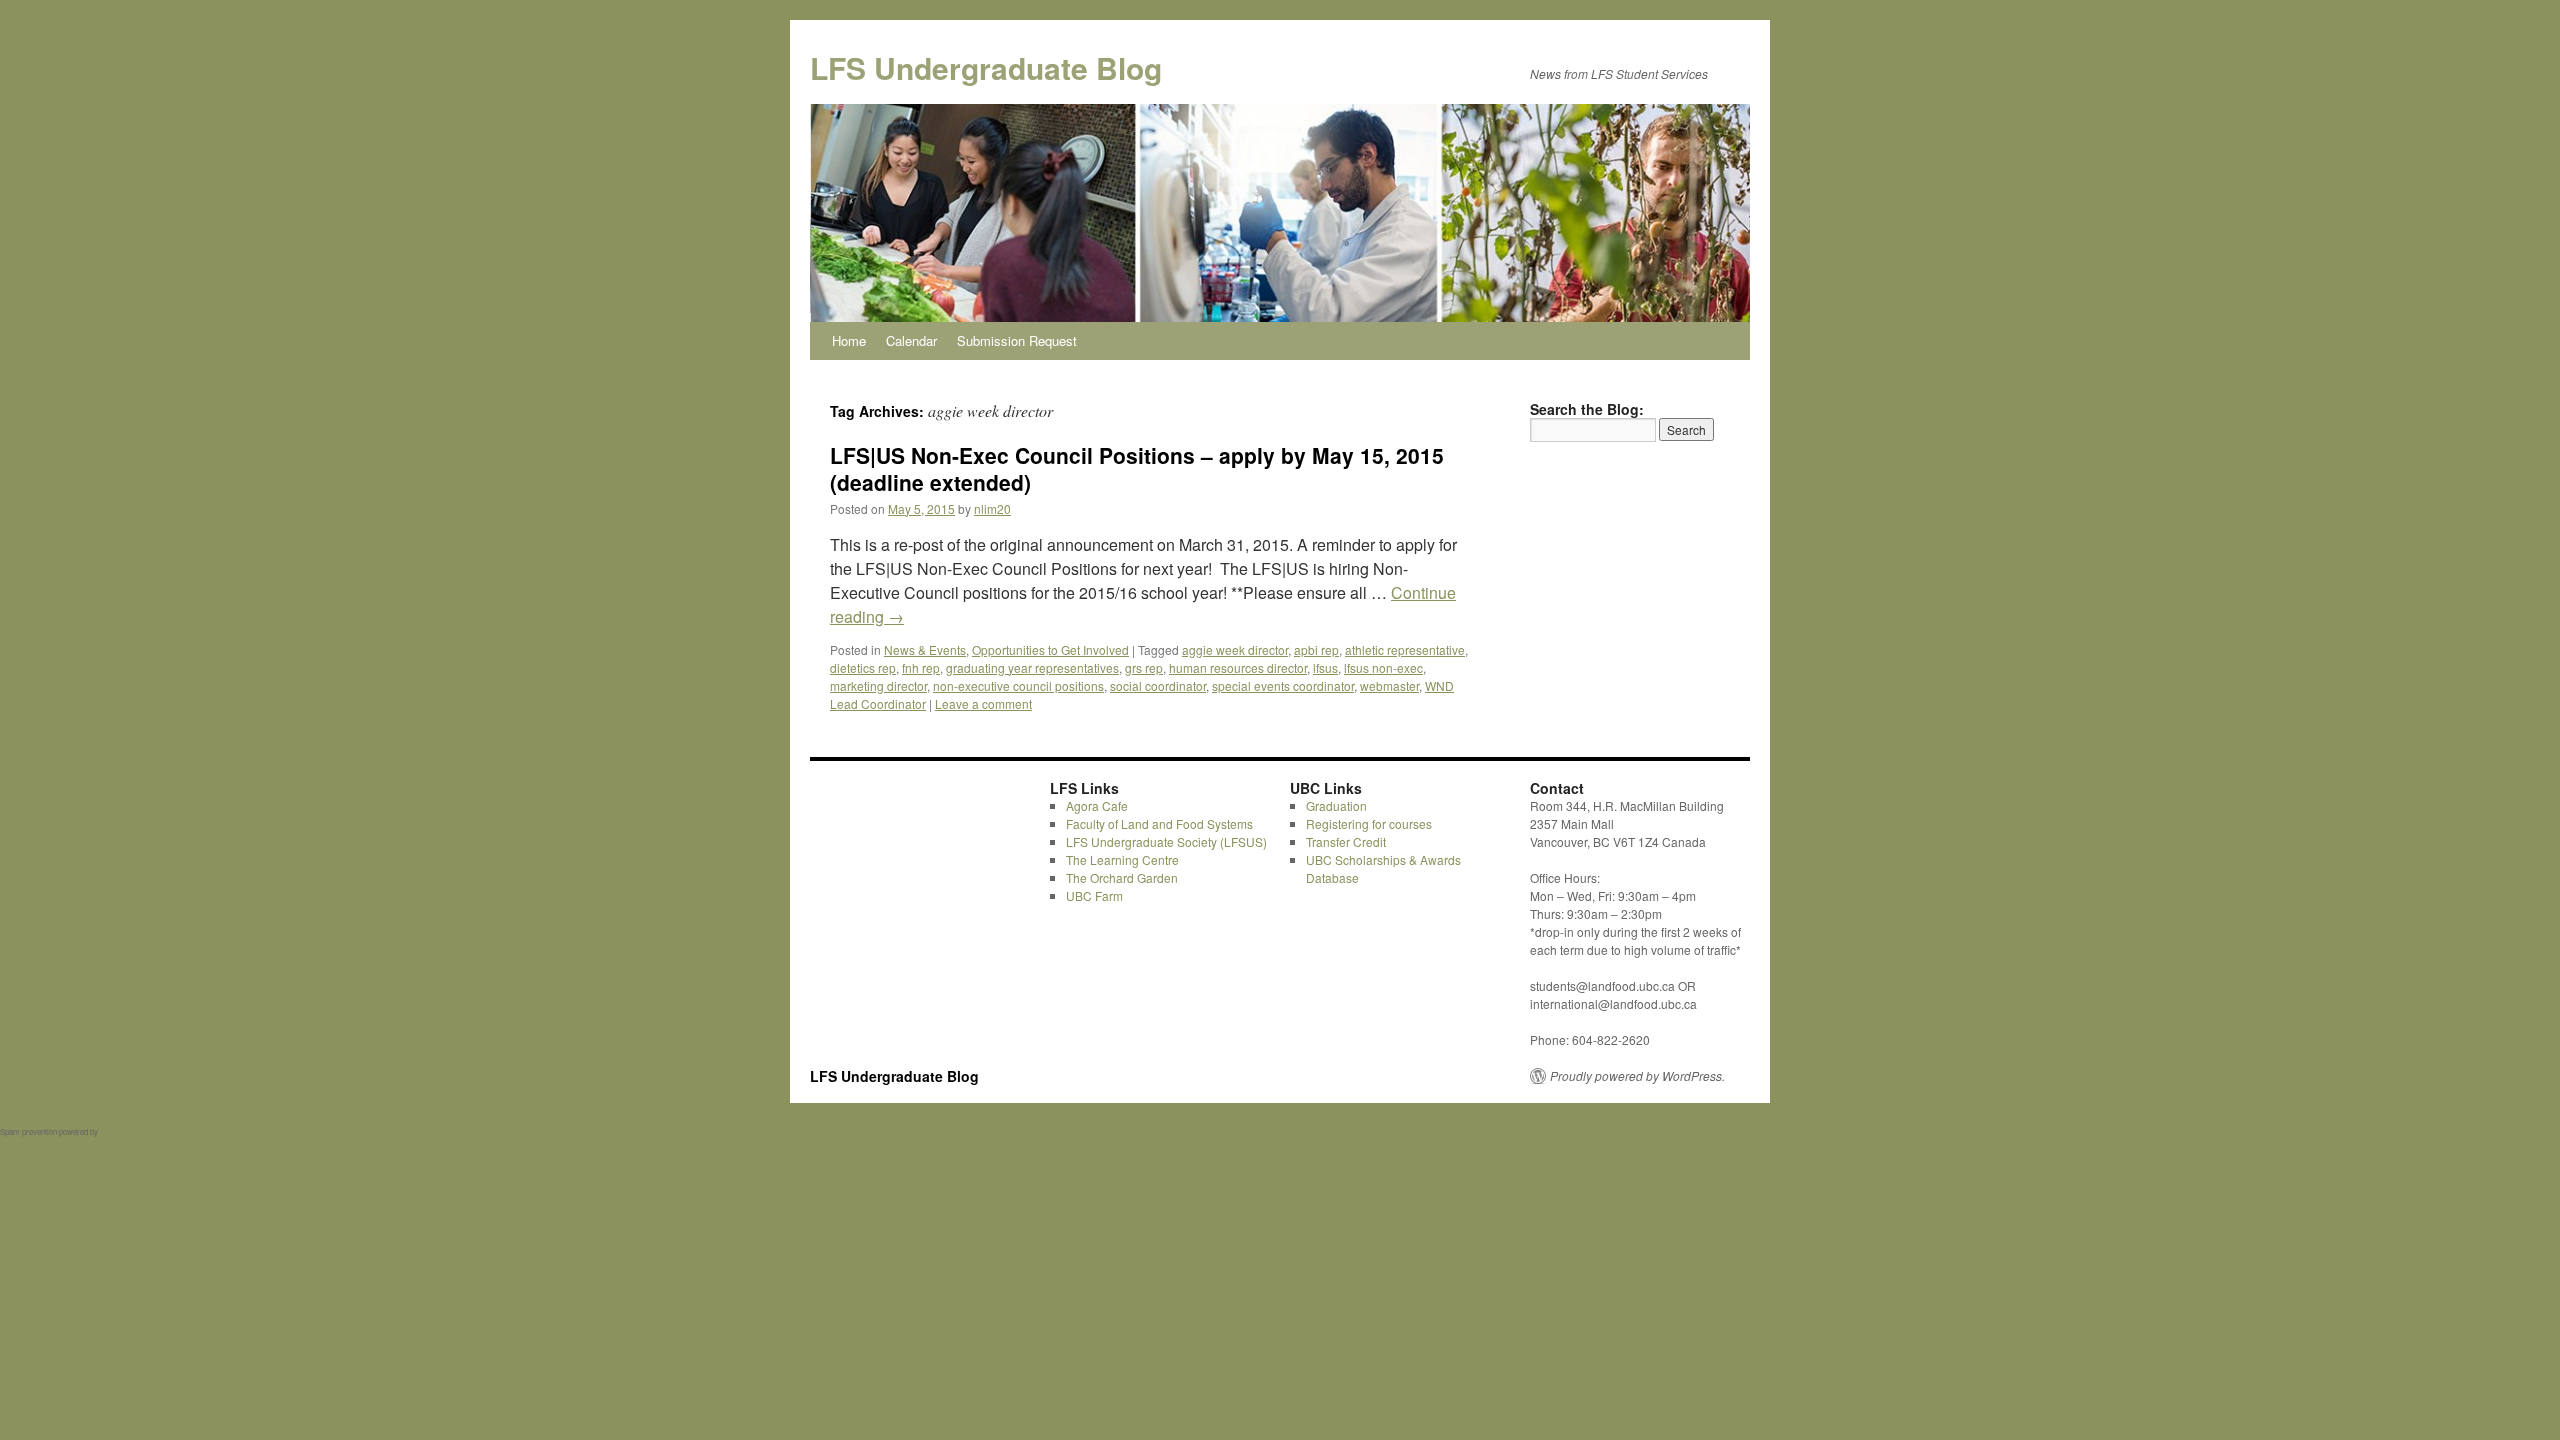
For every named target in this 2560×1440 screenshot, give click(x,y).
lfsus (1325, 667)
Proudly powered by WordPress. (1637, 1076)
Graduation (1336, 805)
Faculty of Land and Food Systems (1159, 823)
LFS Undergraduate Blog (986, 67)
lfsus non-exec (1383, 667)
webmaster (1389, 685)
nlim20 (992, 508)
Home (849, 340)
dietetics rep (863, 667)
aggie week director (1235, 649)
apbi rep (1316, 649)
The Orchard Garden (1122, 877)
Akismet (114, 1131)
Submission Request (1017, 340)
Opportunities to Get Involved (1050, 649)
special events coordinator (1283, 685)
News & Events (925, 649)
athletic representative (1405, 649)
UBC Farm (1094, 895)
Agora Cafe (1097, 805)
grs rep (1144, 667)
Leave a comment (983, 703)
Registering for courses (1369, 823)
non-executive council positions (1018, 685)
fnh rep (921, 667)
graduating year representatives (1032, 667)
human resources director (1238, 667)
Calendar (911, 340)
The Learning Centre (1122, 859)
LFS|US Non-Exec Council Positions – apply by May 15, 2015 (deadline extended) (1137, 468)
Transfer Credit (1346, 841)
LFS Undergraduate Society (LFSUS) (1166, 841)
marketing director (878, 685)
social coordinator (1158, 685)
